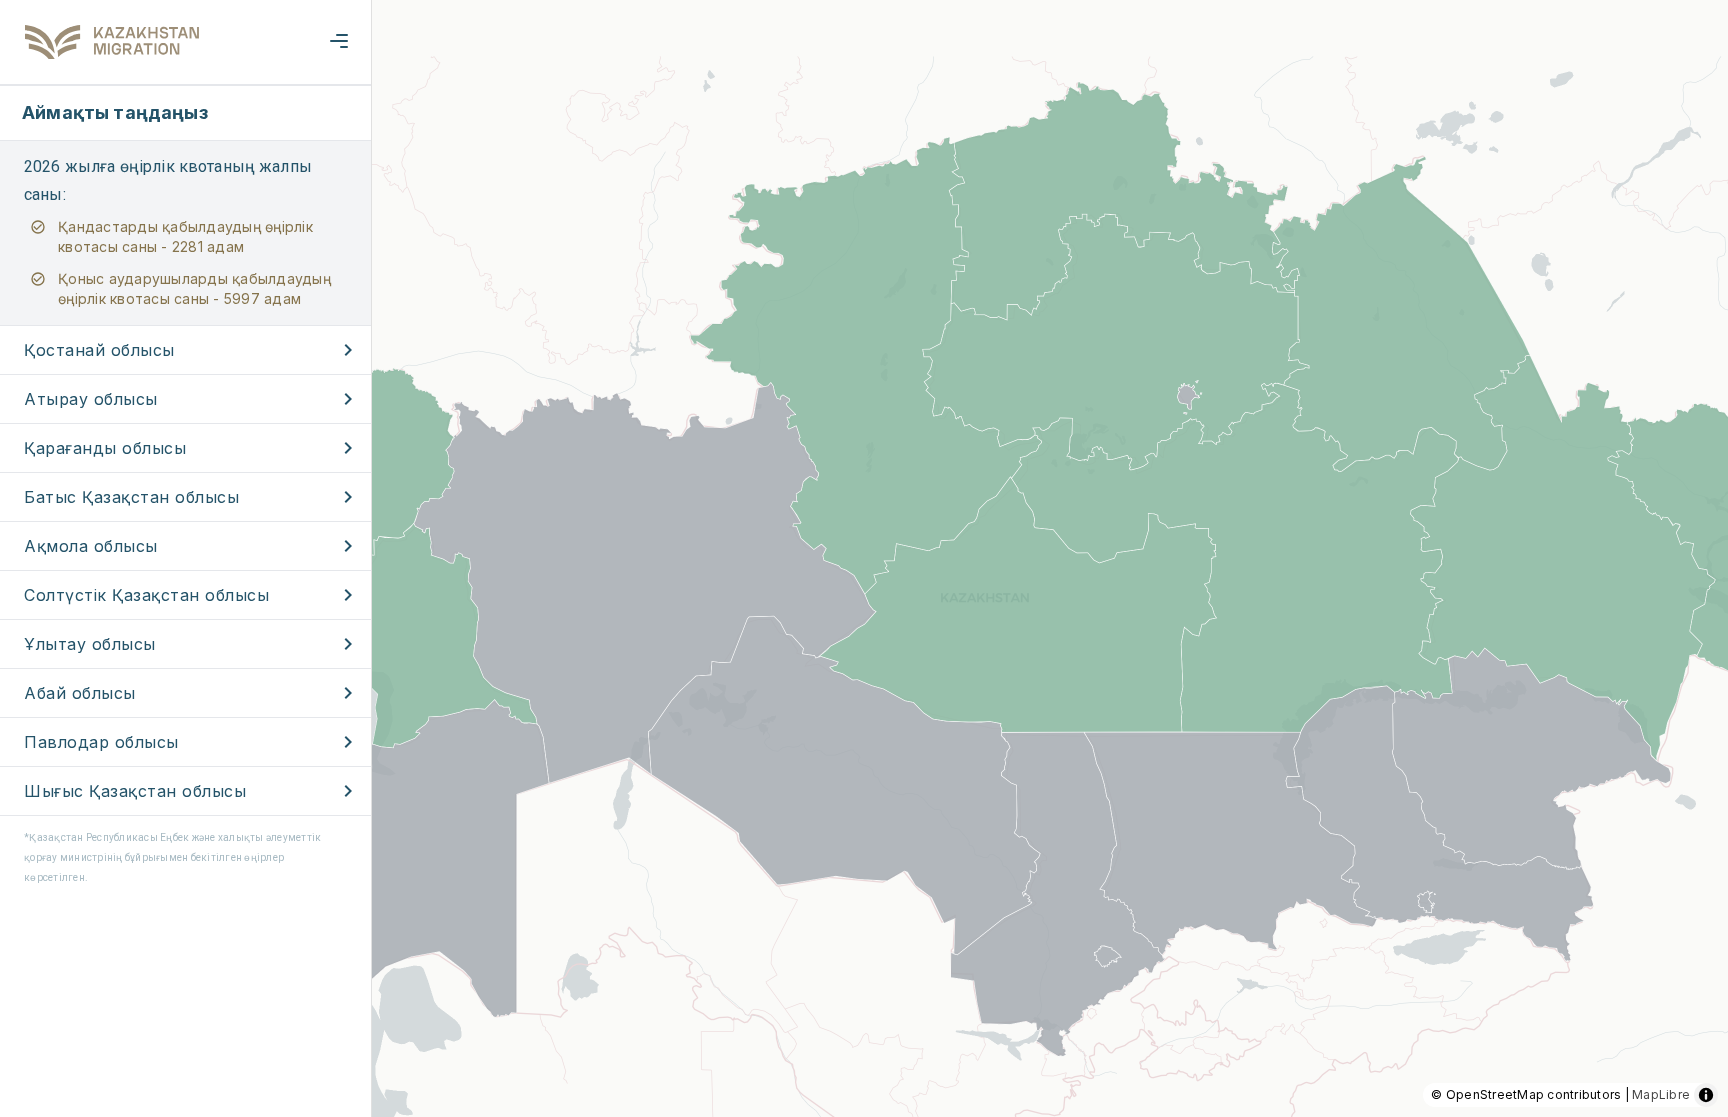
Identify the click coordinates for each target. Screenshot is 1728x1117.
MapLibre (1661, 1094)
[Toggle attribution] (1706, 1095)
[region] (864, 558)
